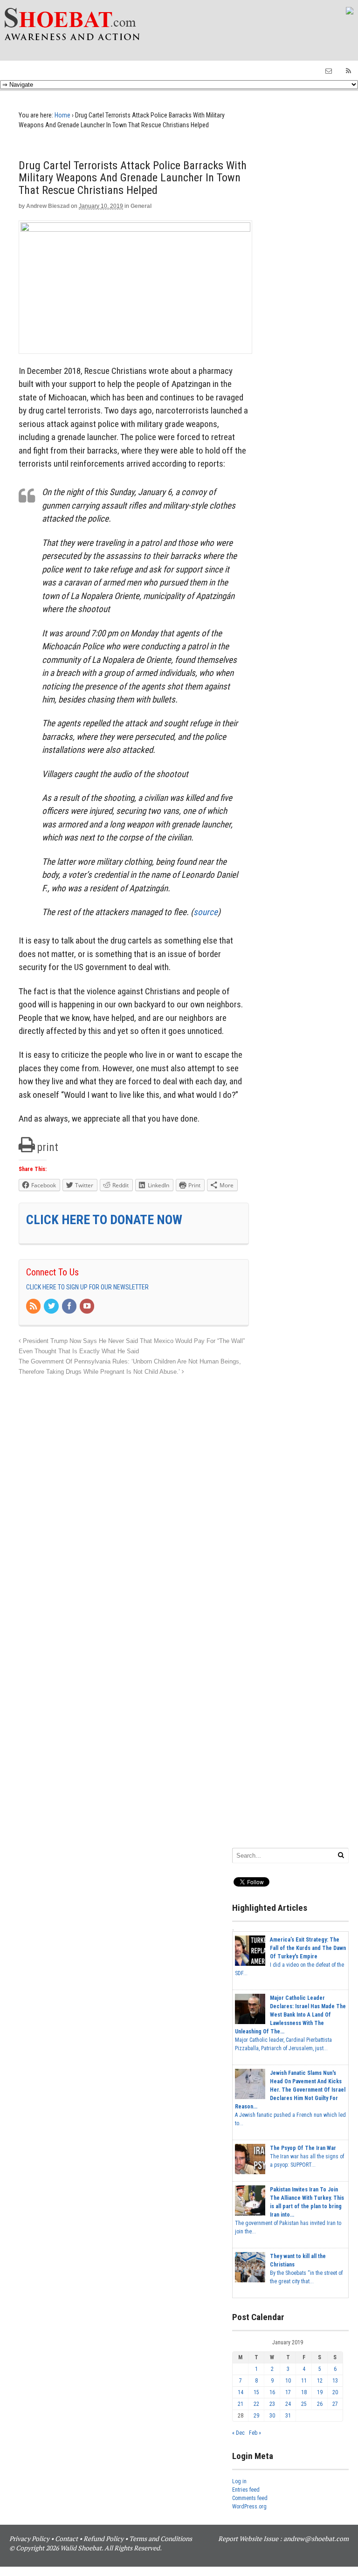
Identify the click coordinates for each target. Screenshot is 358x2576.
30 (272, 2416)
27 (335, 2404)
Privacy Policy (29, 2538)
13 (335, 2381)
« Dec (238, 2433)
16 (272, 2392)
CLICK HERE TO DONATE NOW (104, 1220)
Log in (239, 2481)
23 (272, 2404)
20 (335, 2392)
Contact (66, 2538)
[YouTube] (88, 1307)
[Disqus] (134, 1494)
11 (304, 2381)
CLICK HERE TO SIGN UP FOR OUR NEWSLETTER (87, 1287)
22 (256, 2404)
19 (320, 2392)
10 (288, 2381)
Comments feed (250, 2498)
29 (256, 2416)
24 (288, 2404)
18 (304, 2392)
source (206, 912)
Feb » (255, 2433)
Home (62, 115)
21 (241, 2404)
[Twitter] (52, 1307)
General (141, 206)
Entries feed (246, 2490)
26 (320, 2404)
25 (304, 2404)
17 (288, 2392)
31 (288, 2416)
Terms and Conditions (161, 2538)
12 (320, 2381)
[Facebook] (70, 1307)
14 (241, 2392)
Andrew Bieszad (48, 206)
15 (256, 2392)
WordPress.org (249, 2507)
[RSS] (34, 1307)
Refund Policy (103, 2538)
